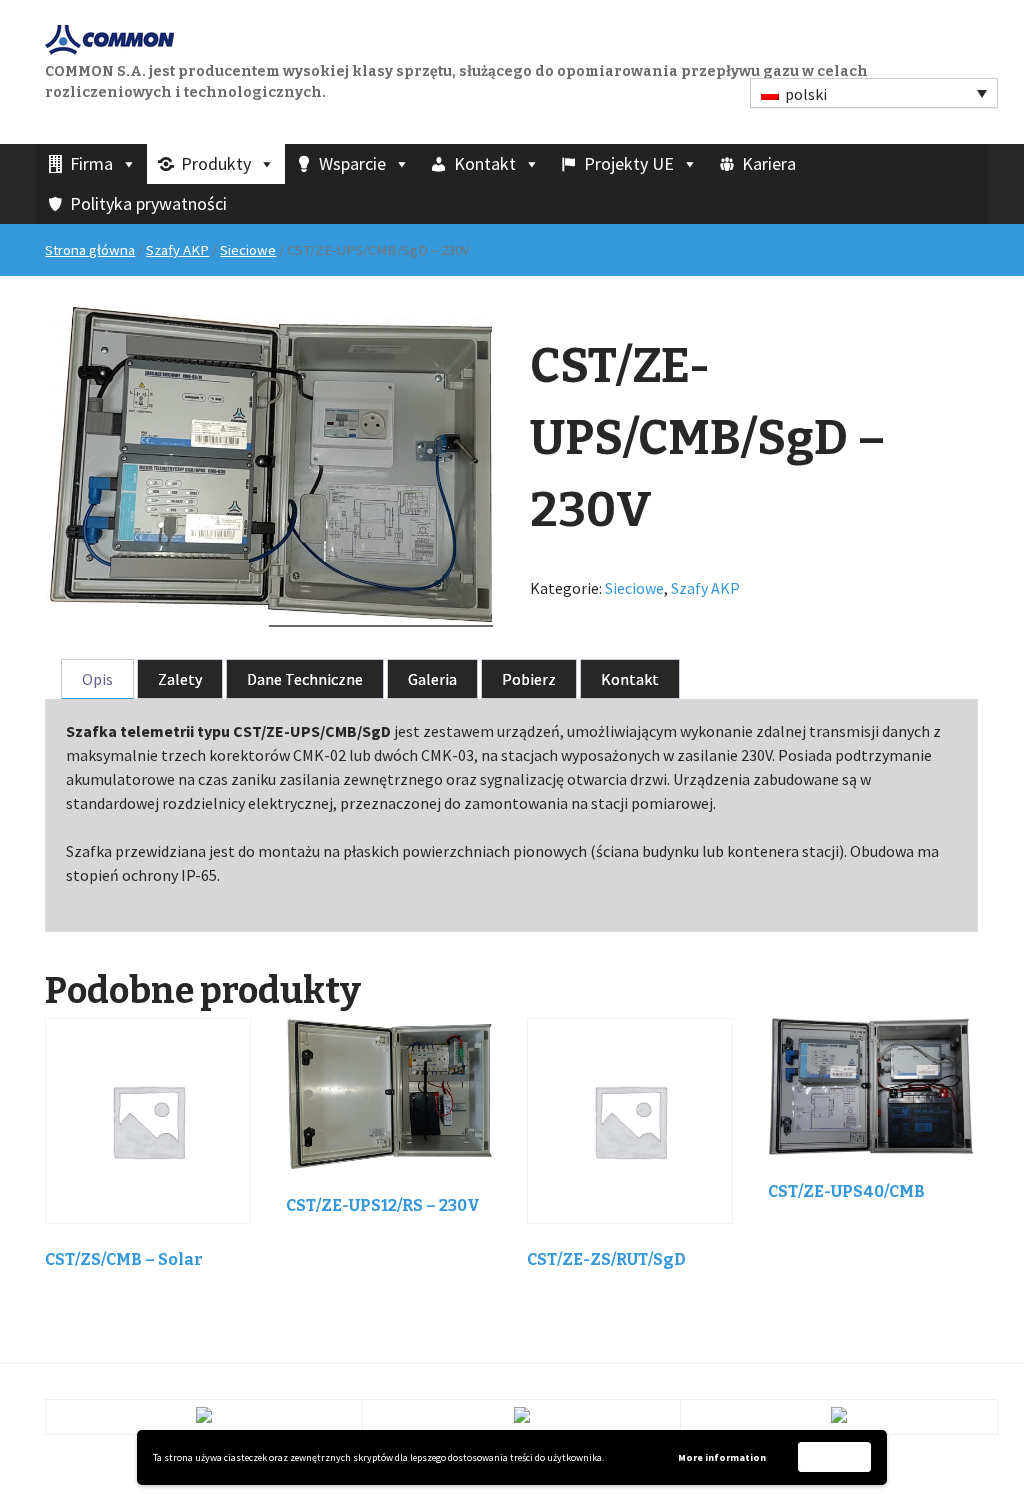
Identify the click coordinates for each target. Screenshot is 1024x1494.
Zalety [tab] (180, 679)
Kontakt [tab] (630, 679)
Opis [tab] (97, 679)
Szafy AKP (177, 250)
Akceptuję (835, 1456)
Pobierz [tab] (529, 679)
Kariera (769, 163)
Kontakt (485, 163)
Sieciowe (248, 250)
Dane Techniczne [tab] (305, 679)
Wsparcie (352, 163)
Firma (91, 163)
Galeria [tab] (432, 679)
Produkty (216, 163)
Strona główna (90, 250)
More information (722, 1457)
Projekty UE (629, 163)
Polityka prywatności (148, 203)
